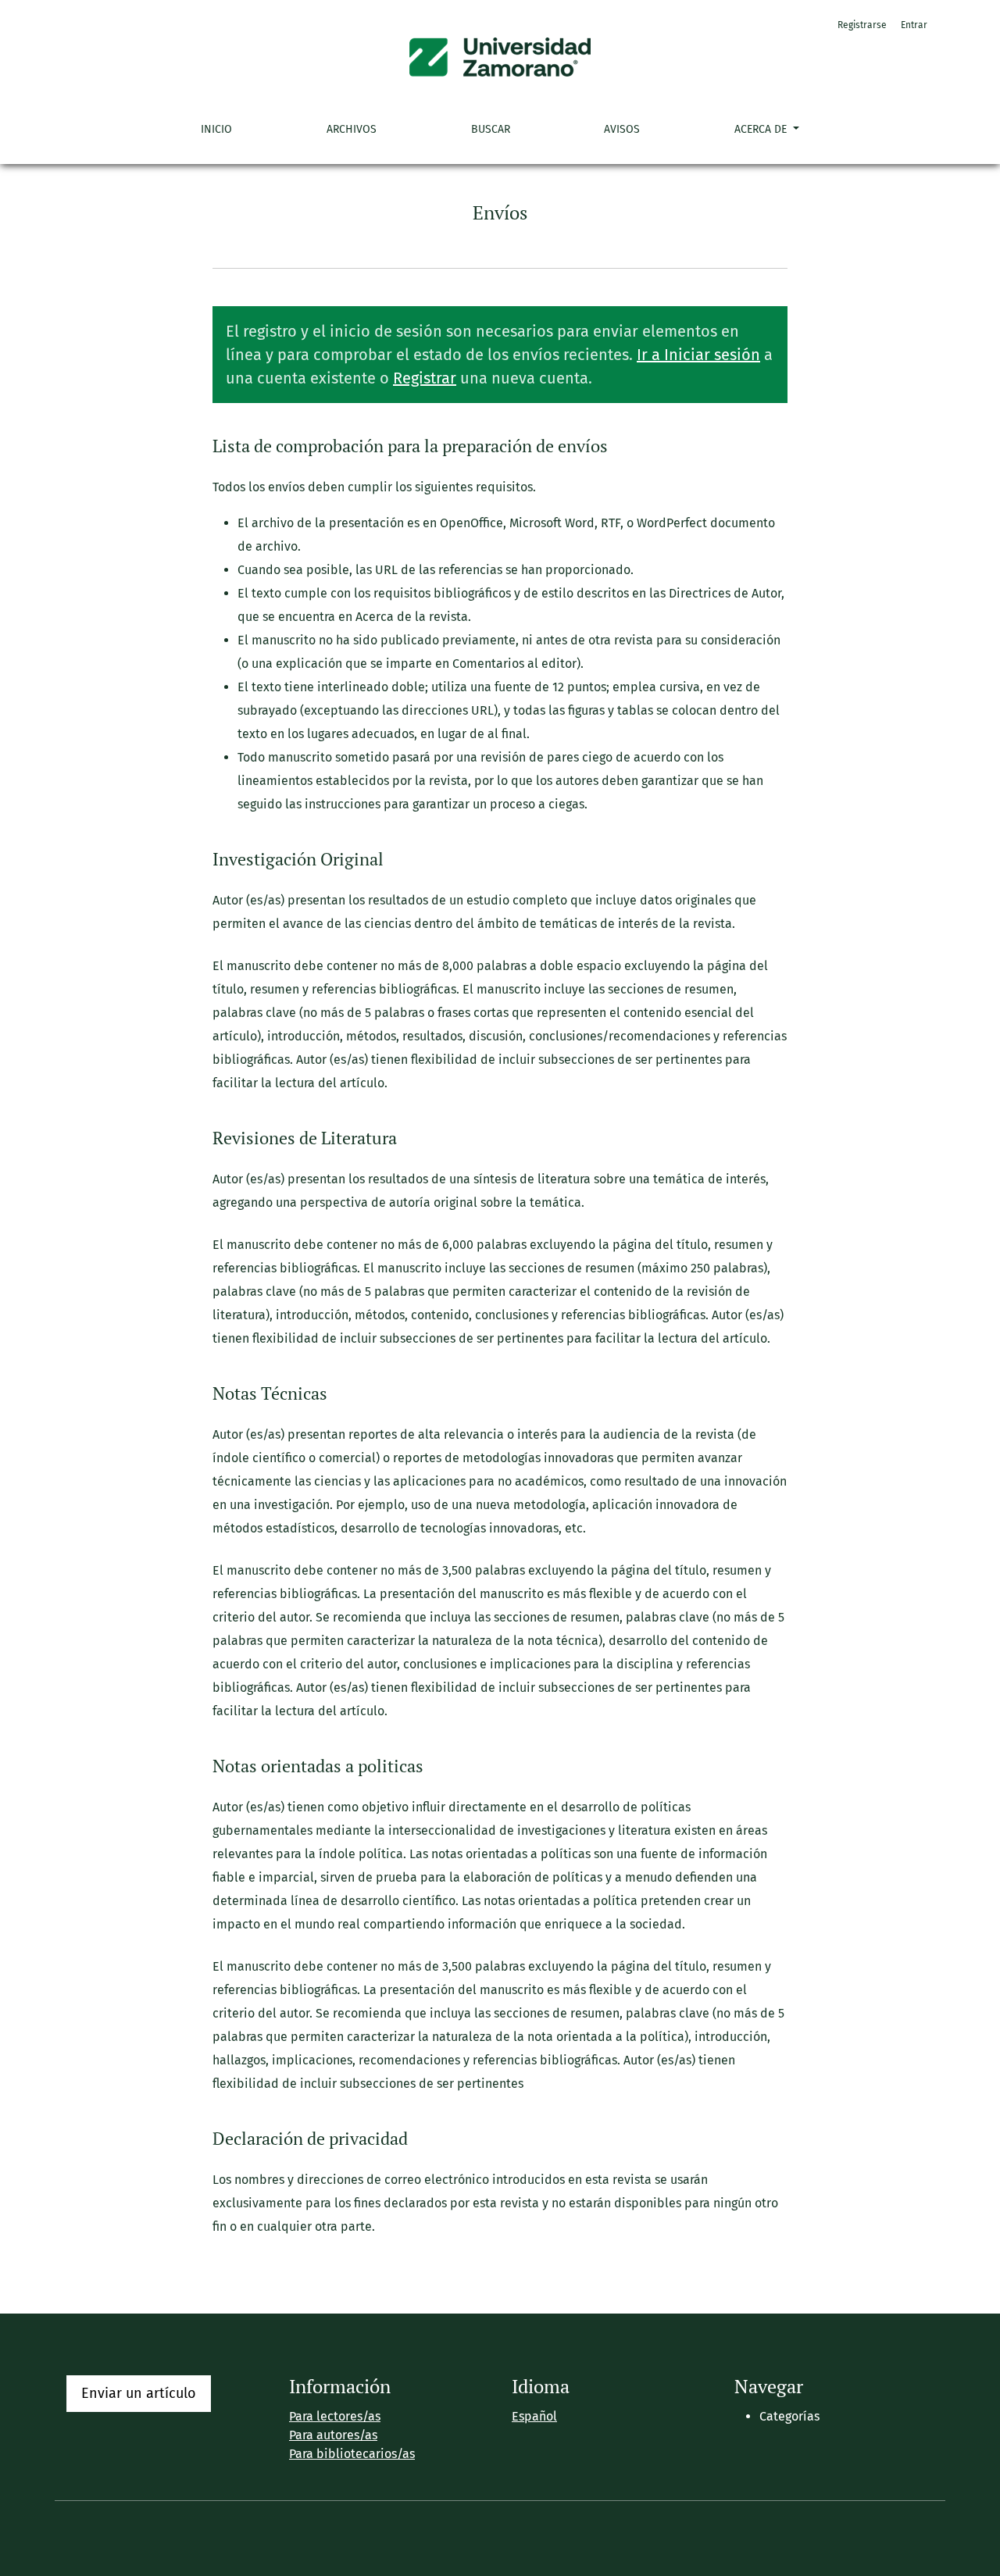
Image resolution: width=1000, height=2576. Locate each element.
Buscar (491, 129)
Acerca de (762, 129)
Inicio (216, 129)
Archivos (352, 129)
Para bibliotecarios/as (352, 2454)
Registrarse (862, 25)
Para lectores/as (335, 2416)
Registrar (425, 378)
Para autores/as (333, 2435)
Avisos (622, 129)
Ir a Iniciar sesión (698, 355)
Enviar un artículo (139, 2393)
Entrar (914, 25)
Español (534, 2416)
